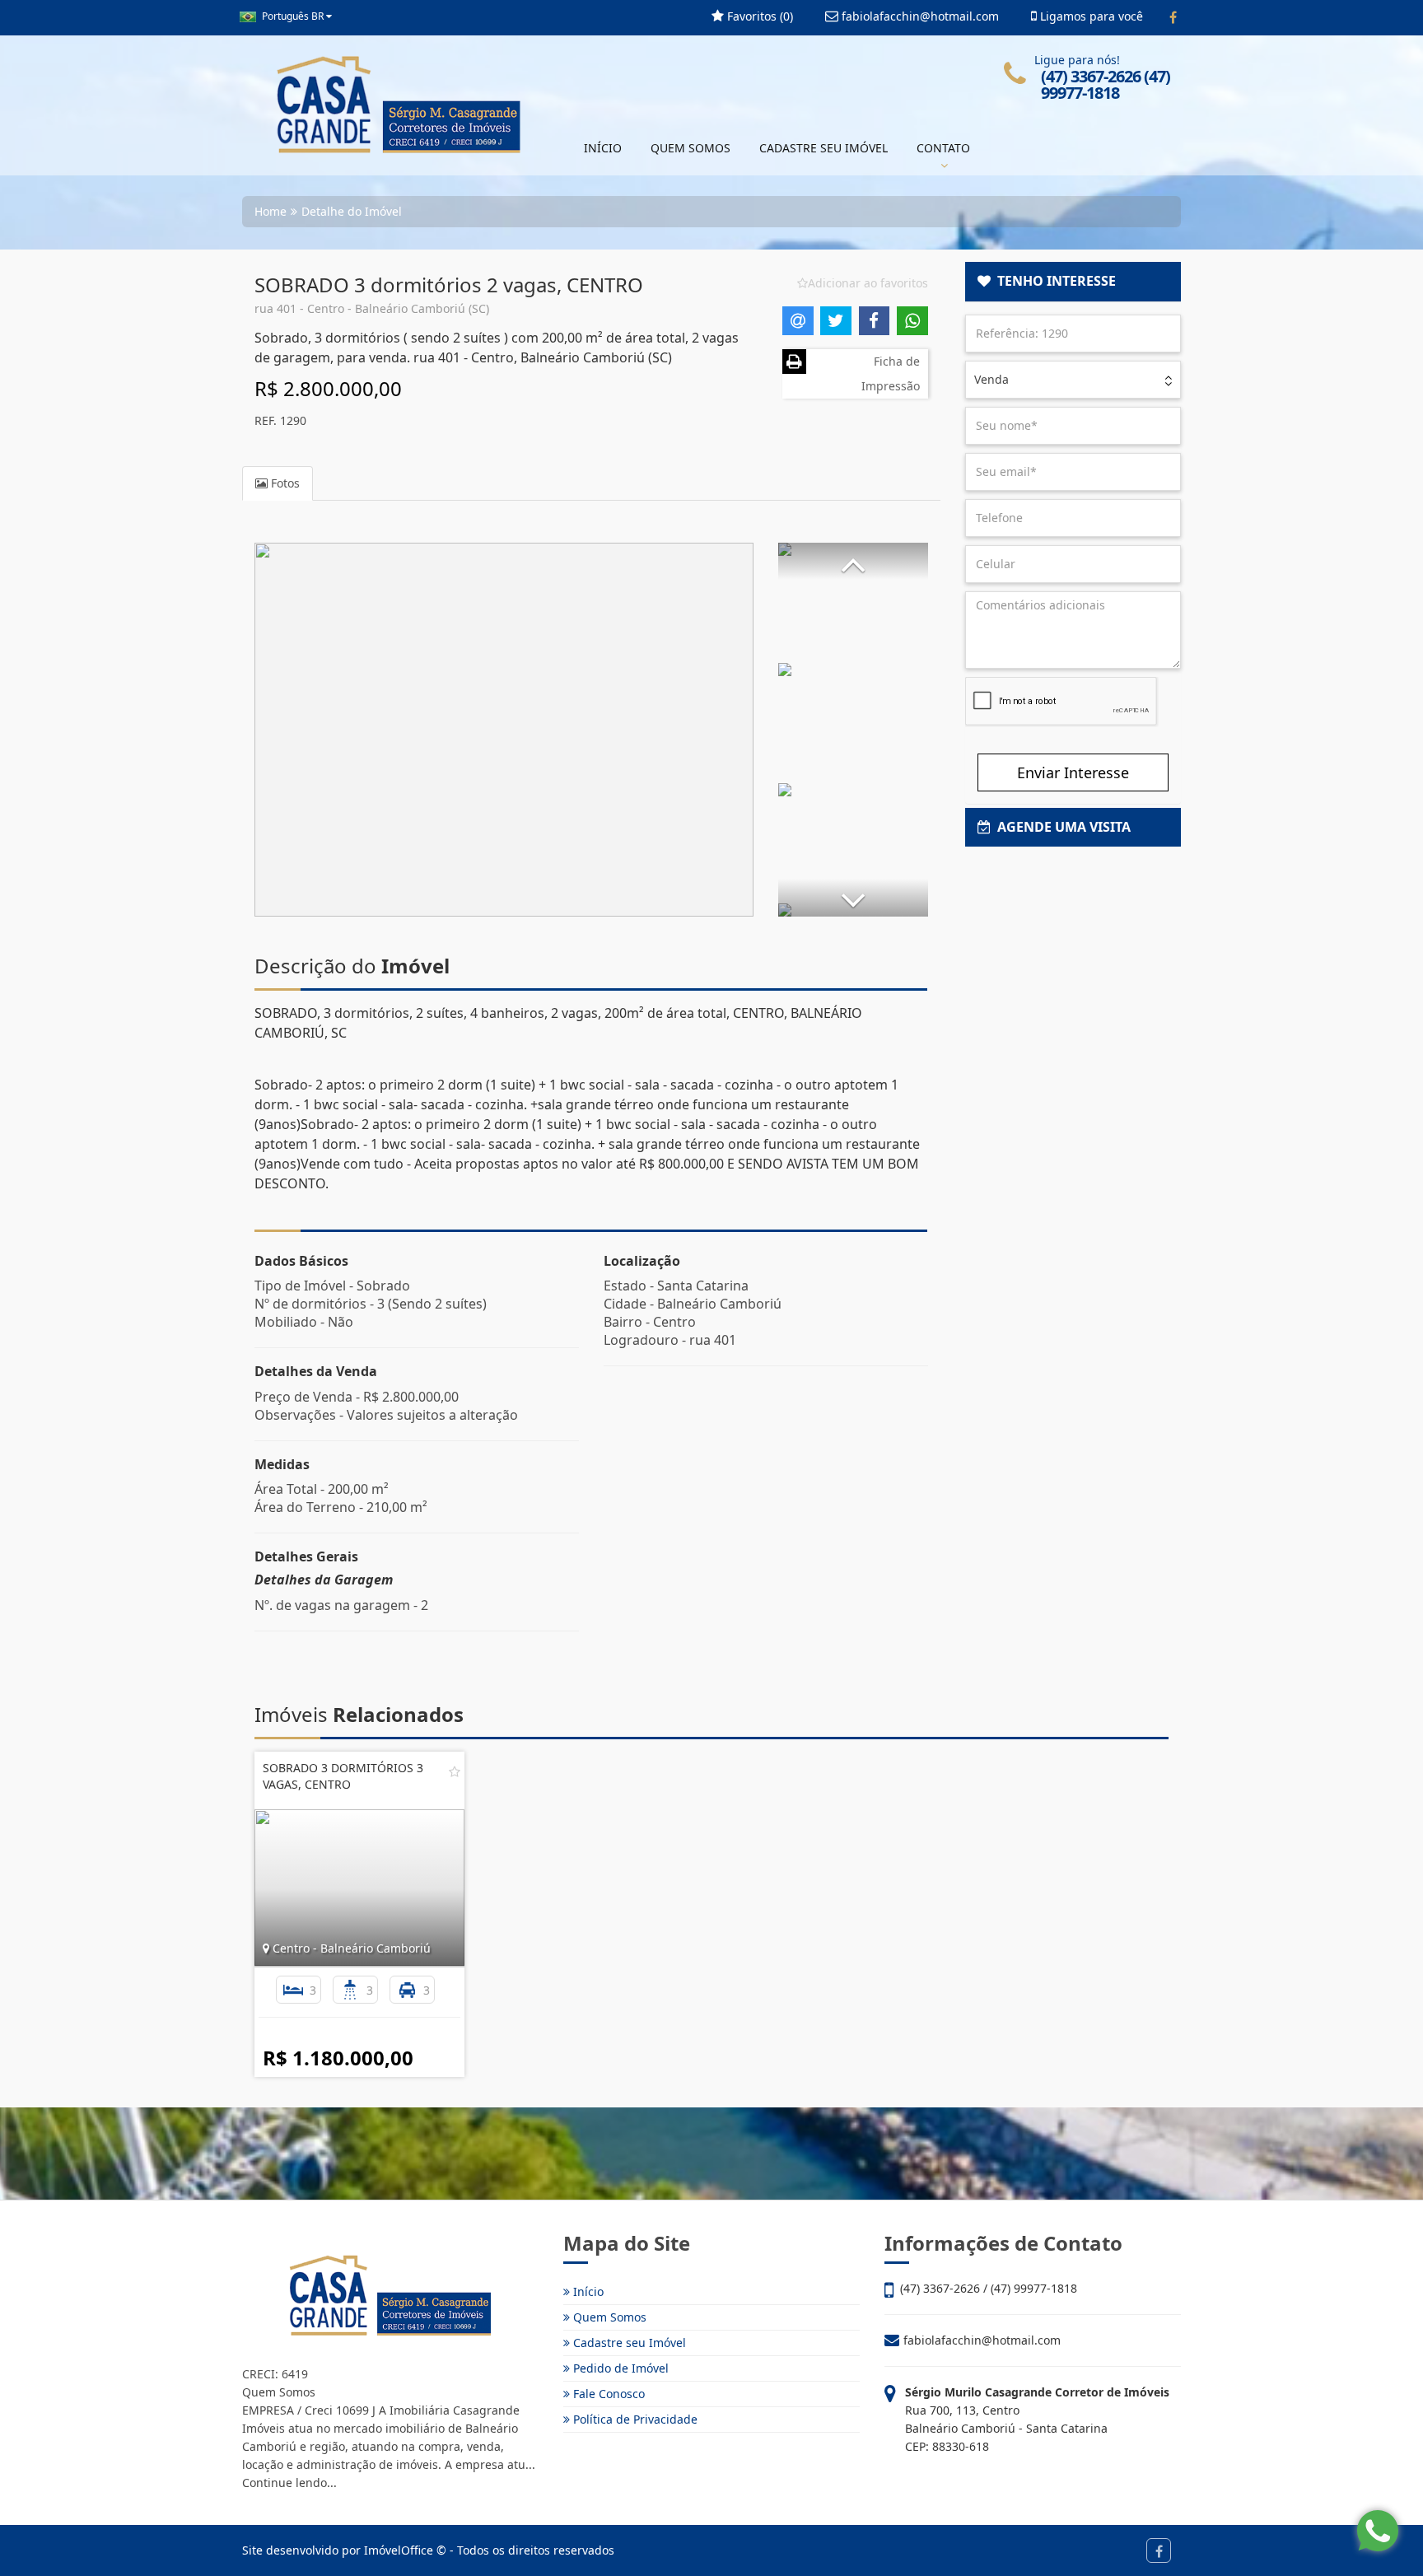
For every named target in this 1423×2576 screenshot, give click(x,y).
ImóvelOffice (399, 2550)
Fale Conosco (607, 2394)
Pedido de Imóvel (619, 2368)
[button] (853, 561)
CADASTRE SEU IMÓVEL (823, 148)
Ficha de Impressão (891, 373)
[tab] (1073, 282)
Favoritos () (758, 16)
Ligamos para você (1090, 16)
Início (587, 2291)
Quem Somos (608, 2317)
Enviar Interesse (1073, 772)
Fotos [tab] (284, 483)
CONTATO (943, 148)
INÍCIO (603, 148)
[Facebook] (1173, 17)
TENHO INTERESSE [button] (1053, 281)
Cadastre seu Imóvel (628, 2343)
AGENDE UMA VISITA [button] (1061, 827)
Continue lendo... (289, 2483)
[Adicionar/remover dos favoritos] (455, 1771)
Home (271, 211)
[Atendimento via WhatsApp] (1378, 2531)
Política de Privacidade (634, 2419)
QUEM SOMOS (691, 148)
